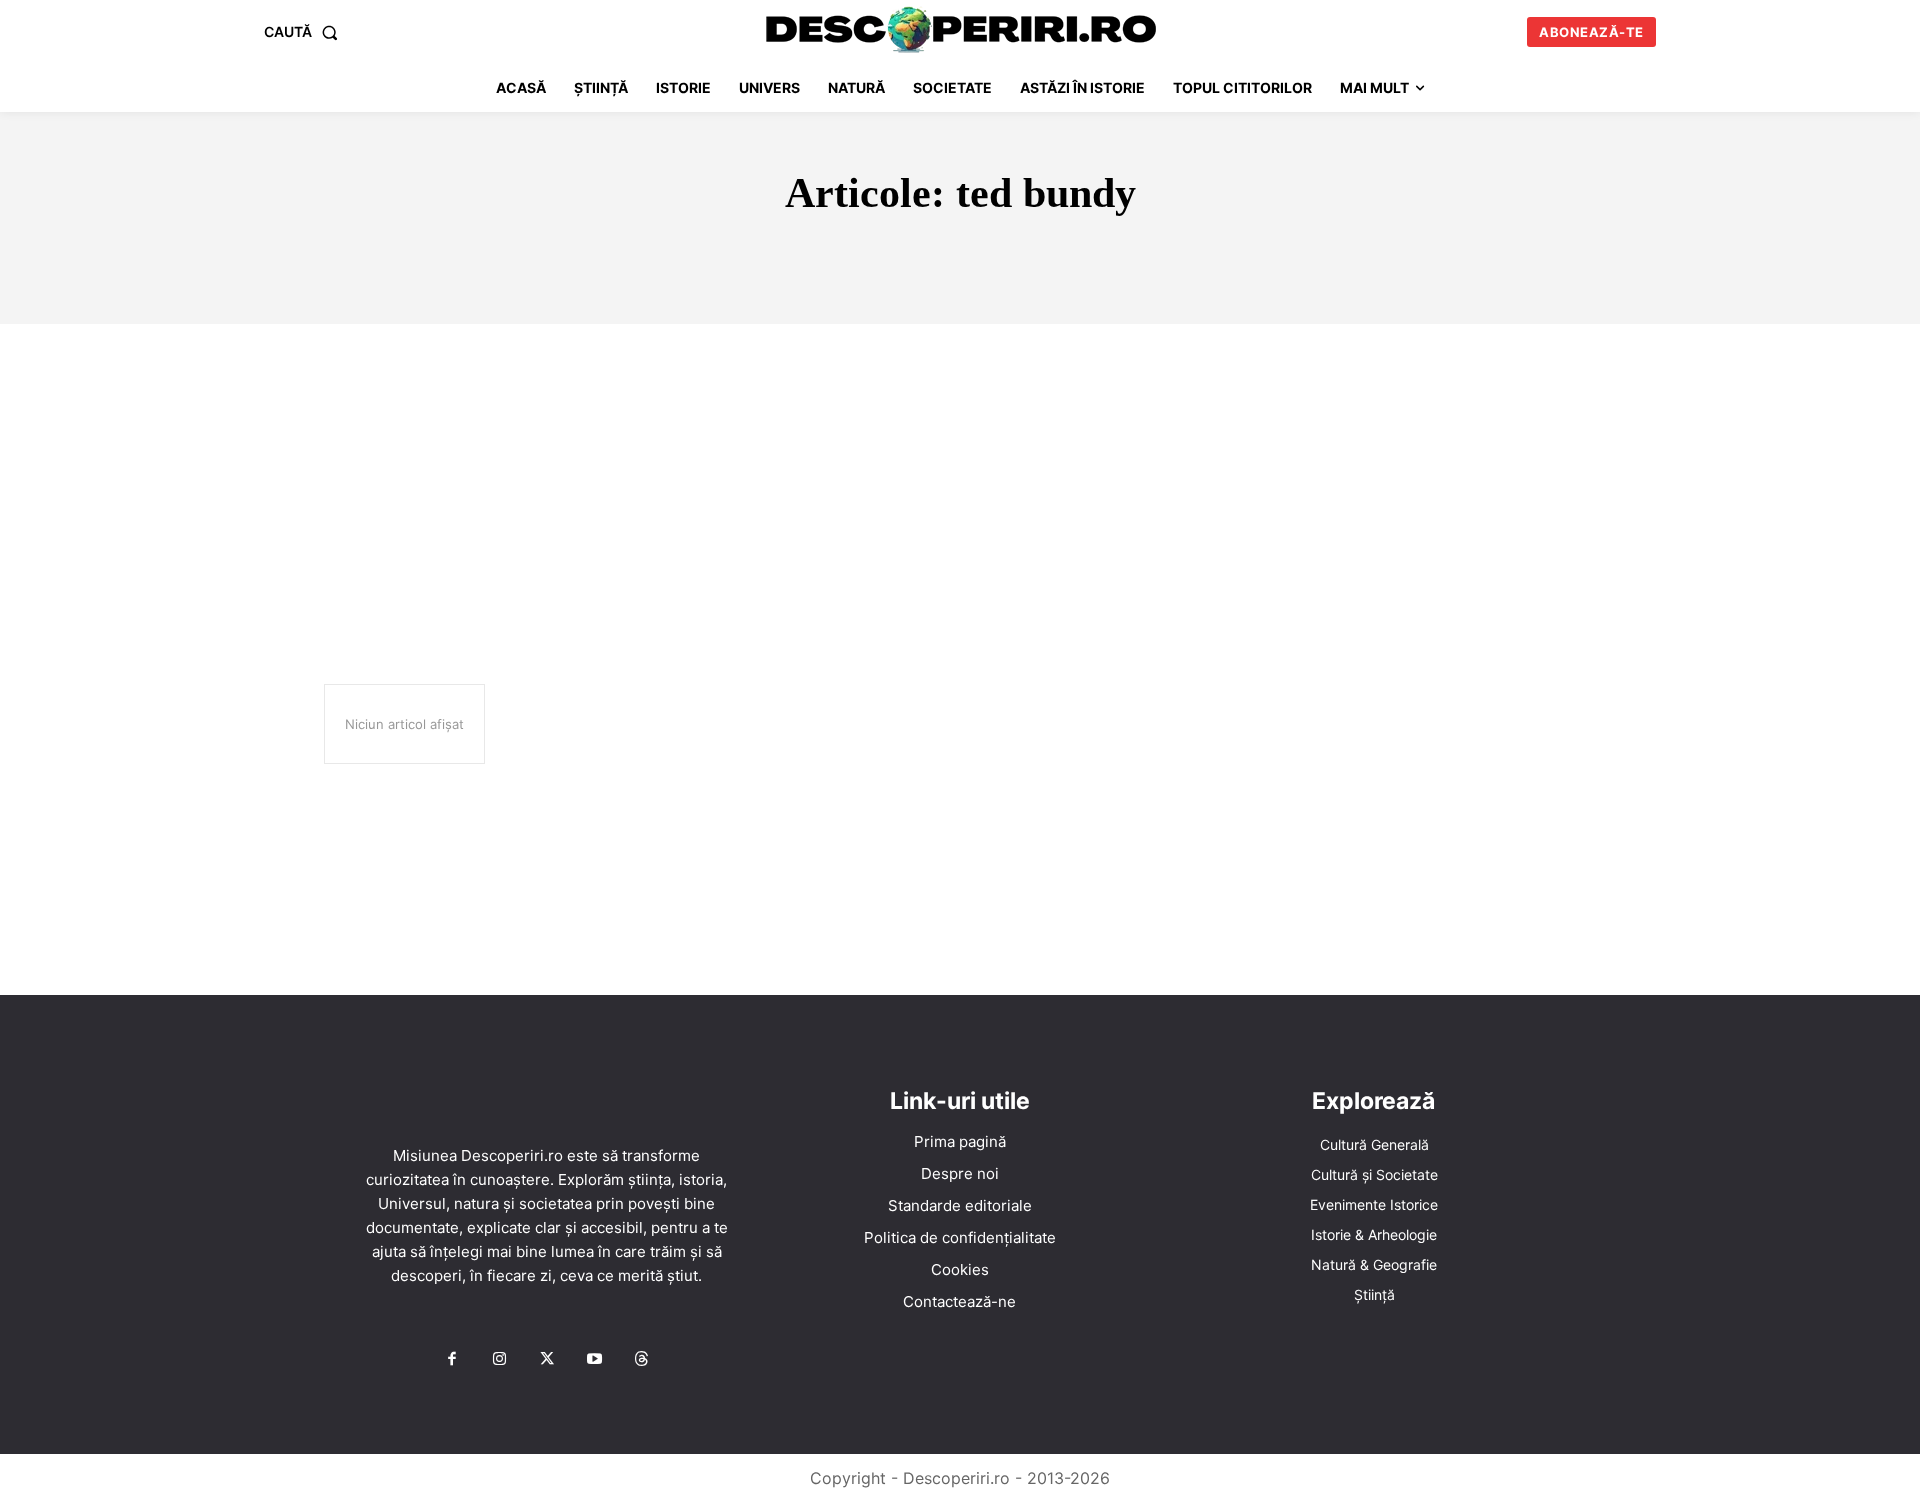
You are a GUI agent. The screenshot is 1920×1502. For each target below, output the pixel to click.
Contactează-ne (959, 1301)
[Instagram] (499, 1360)
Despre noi (960, 1173)
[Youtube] (594, 1360)
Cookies (960, 1269)
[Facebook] (452, 1360)
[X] (547, 1360)
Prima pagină (960, 1141)
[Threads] (642, 1360)
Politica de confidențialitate (960, 1237)
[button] (305, 32)
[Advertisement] (960, 474)
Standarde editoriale (960, 1205)
